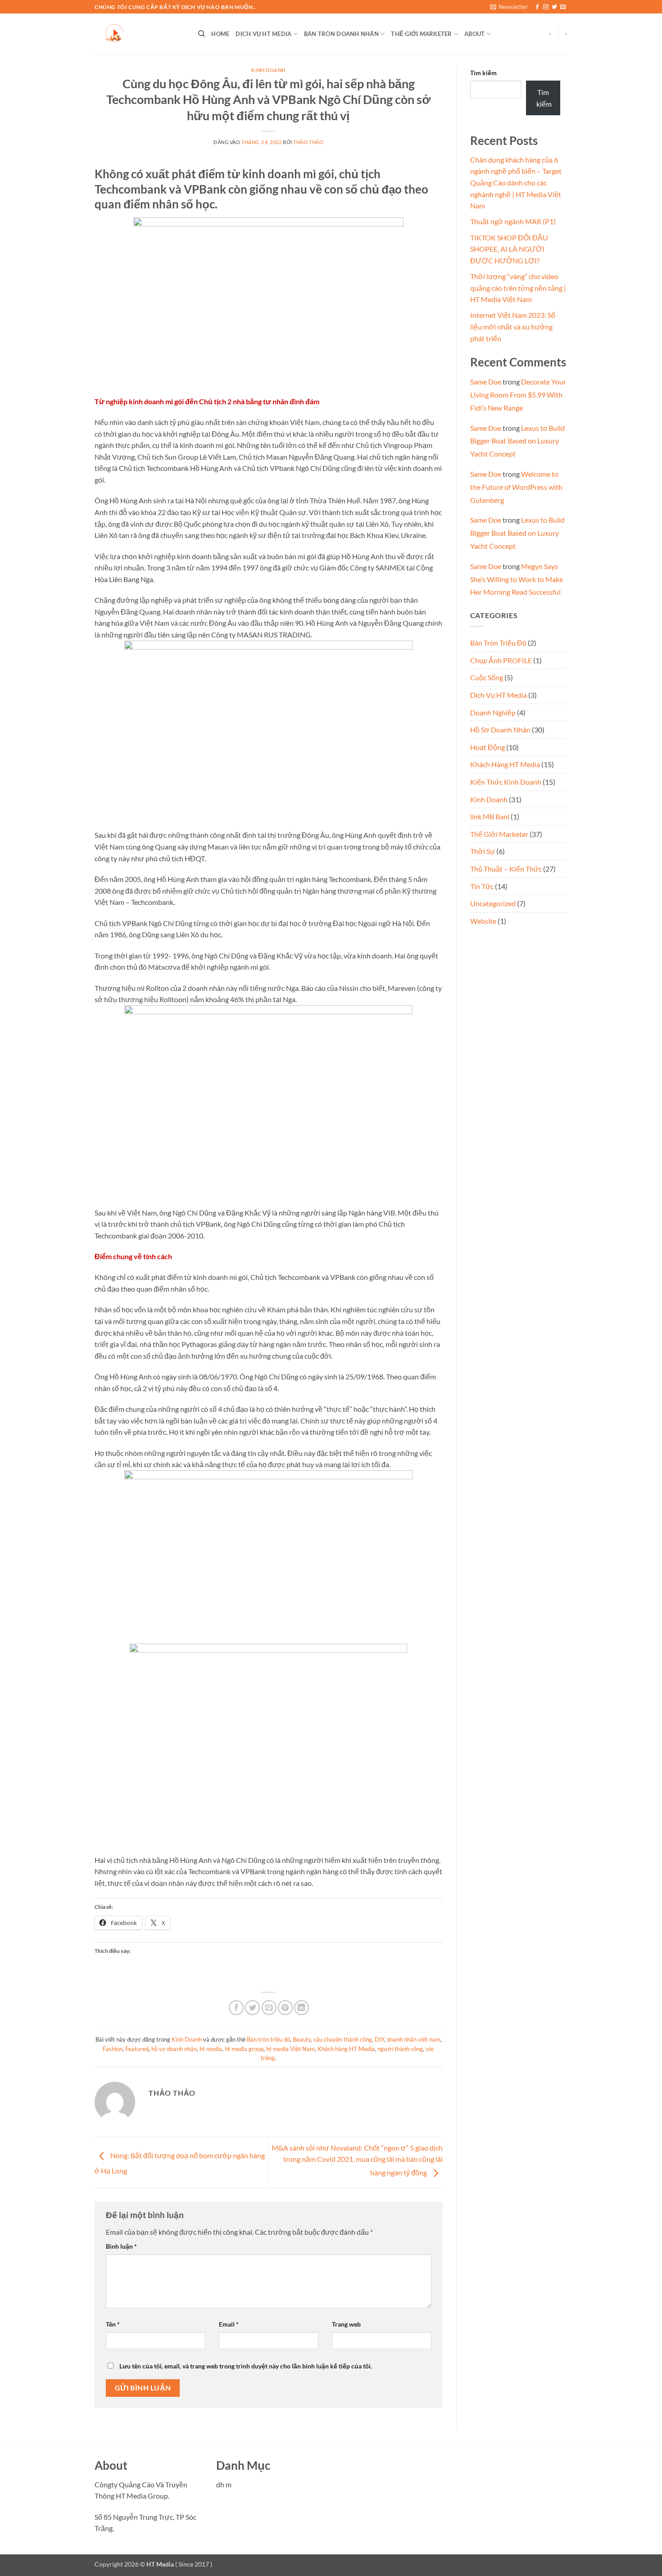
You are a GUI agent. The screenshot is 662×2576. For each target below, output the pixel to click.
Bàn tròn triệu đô (268, 2039)
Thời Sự (483, 851)
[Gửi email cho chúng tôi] (563, 7)
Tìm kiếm (483, 73)
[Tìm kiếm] (202, 34)
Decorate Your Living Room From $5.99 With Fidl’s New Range (518, 395)
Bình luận (121, 2246)
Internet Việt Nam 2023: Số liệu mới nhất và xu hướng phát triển (513, 326)
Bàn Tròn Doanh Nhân (341, 34)
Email (229, 2324)
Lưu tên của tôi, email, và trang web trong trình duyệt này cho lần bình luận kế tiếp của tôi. (246, 2366)
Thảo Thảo (308, 142)
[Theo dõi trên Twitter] (554, 7)
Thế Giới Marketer (421, 34)
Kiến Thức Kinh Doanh (506, 782)
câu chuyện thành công (343, 2039)
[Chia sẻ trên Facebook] (236, 2008)
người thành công (400, 2049)
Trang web (346, 2324)
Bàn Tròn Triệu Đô (498, 643)
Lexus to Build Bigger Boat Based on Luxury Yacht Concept (517, 441)
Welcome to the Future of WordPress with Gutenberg (516, 487)
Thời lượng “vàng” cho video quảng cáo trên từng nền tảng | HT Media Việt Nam (518, 288)
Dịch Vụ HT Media (263, 34)
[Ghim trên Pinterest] (285, 2008)
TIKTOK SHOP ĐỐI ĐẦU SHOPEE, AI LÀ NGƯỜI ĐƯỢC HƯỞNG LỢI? (509, 249)
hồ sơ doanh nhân (174, 2049)
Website (483, 921)
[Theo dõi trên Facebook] (537, 7)
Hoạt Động (487, 747)
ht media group (244, 2049)
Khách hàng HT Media (346, 2049)
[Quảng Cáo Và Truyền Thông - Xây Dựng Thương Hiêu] (140, 34)
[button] (509, 7)
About (474, 34)
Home (220, 34)
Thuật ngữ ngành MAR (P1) (513, 221)
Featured (137, 2049)
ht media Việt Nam (290, 2049)
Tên (113, 2324)
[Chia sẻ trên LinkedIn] (302, 2008)
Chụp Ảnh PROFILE (501, 660)
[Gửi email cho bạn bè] (269, 2008)
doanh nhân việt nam (414, 2039)
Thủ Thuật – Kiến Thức (506, 869)
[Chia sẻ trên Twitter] (252, 2008)
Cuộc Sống (487, 677)
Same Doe (486, 382)
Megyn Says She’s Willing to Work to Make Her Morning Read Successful (517, 579)
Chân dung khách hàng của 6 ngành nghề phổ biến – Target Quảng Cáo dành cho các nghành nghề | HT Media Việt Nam (516, 183)
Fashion (113, 2049)
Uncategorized (493, 903)
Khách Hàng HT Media (505, 764)
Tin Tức (482, 886)
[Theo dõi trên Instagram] (546, 7)
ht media (211, 2049)
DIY (379, 2039)
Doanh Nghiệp (493, 712)
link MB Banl (490, 816)
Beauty (302, 2039)
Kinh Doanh (268, 70)
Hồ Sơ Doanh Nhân (500, 730)
